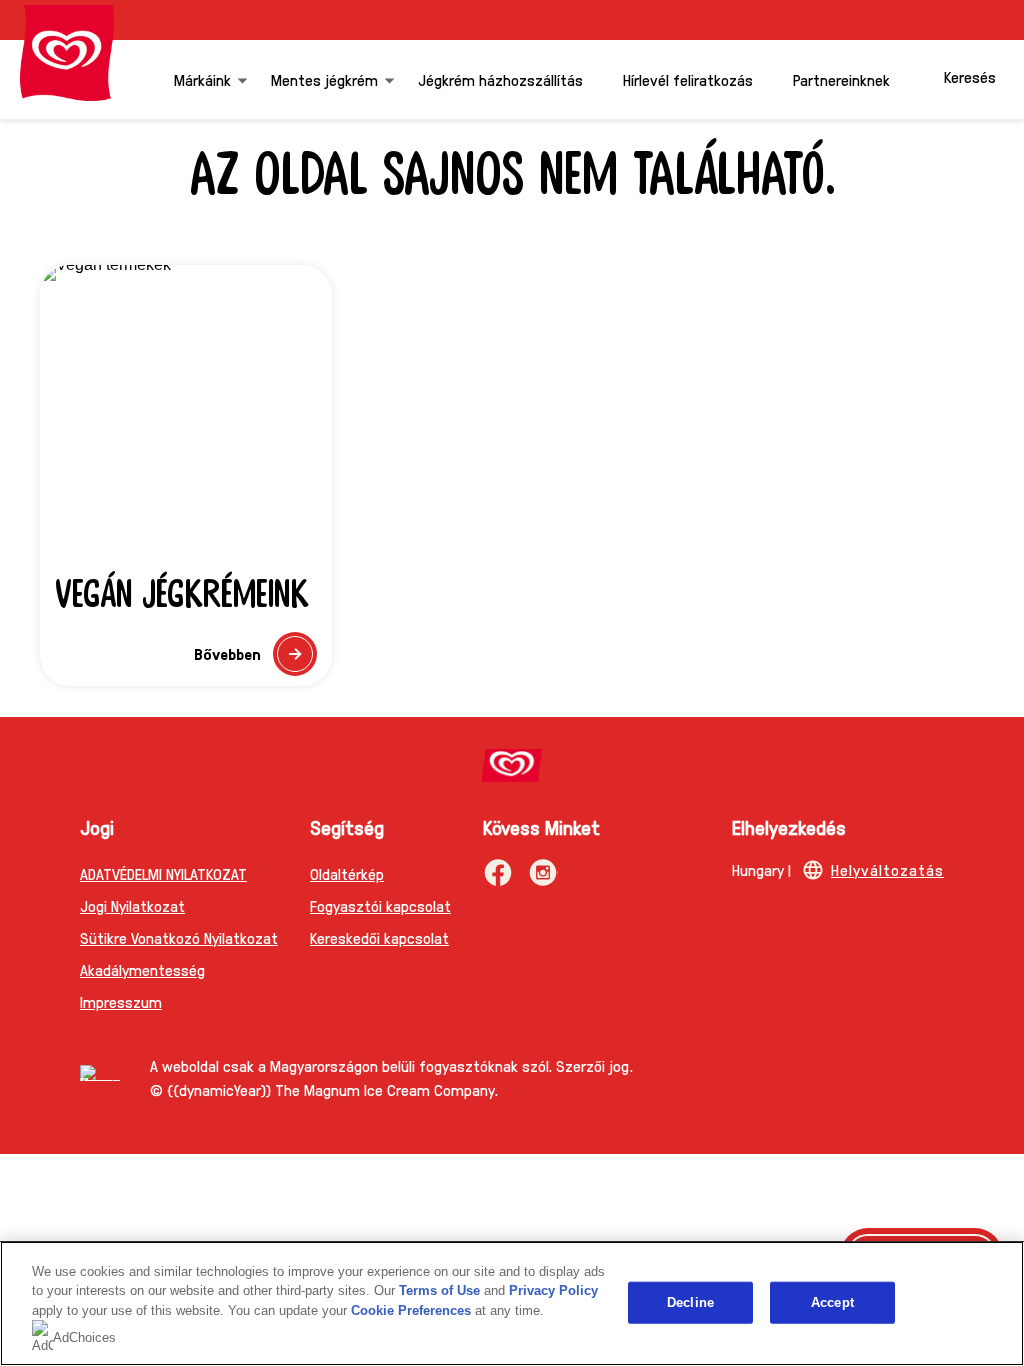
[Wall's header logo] (67, 53)
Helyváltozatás (887, 869)
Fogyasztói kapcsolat (380, 905)
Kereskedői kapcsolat (379, 937)
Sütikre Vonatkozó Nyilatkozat (179, 937)
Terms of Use (439, 1290)
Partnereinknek (841, 79)
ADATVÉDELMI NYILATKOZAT (163, 873)
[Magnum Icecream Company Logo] (100, 1073)
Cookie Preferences (411, 1310)
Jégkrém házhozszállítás (500, 79)
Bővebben (255, 659)
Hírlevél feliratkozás (688, 79)
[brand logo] (512, 765)
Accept (832, 1302)
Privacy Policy (553, 1290)
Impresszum (121, 1001)
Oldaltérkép (347, 873)
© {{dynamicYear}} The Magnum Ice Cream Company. (324, 1089)
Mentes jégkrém (324, 79)
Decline (690, 1302)
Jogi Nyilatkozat (132, 905)
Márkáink (202, 79)
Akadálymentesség (142, 969)
